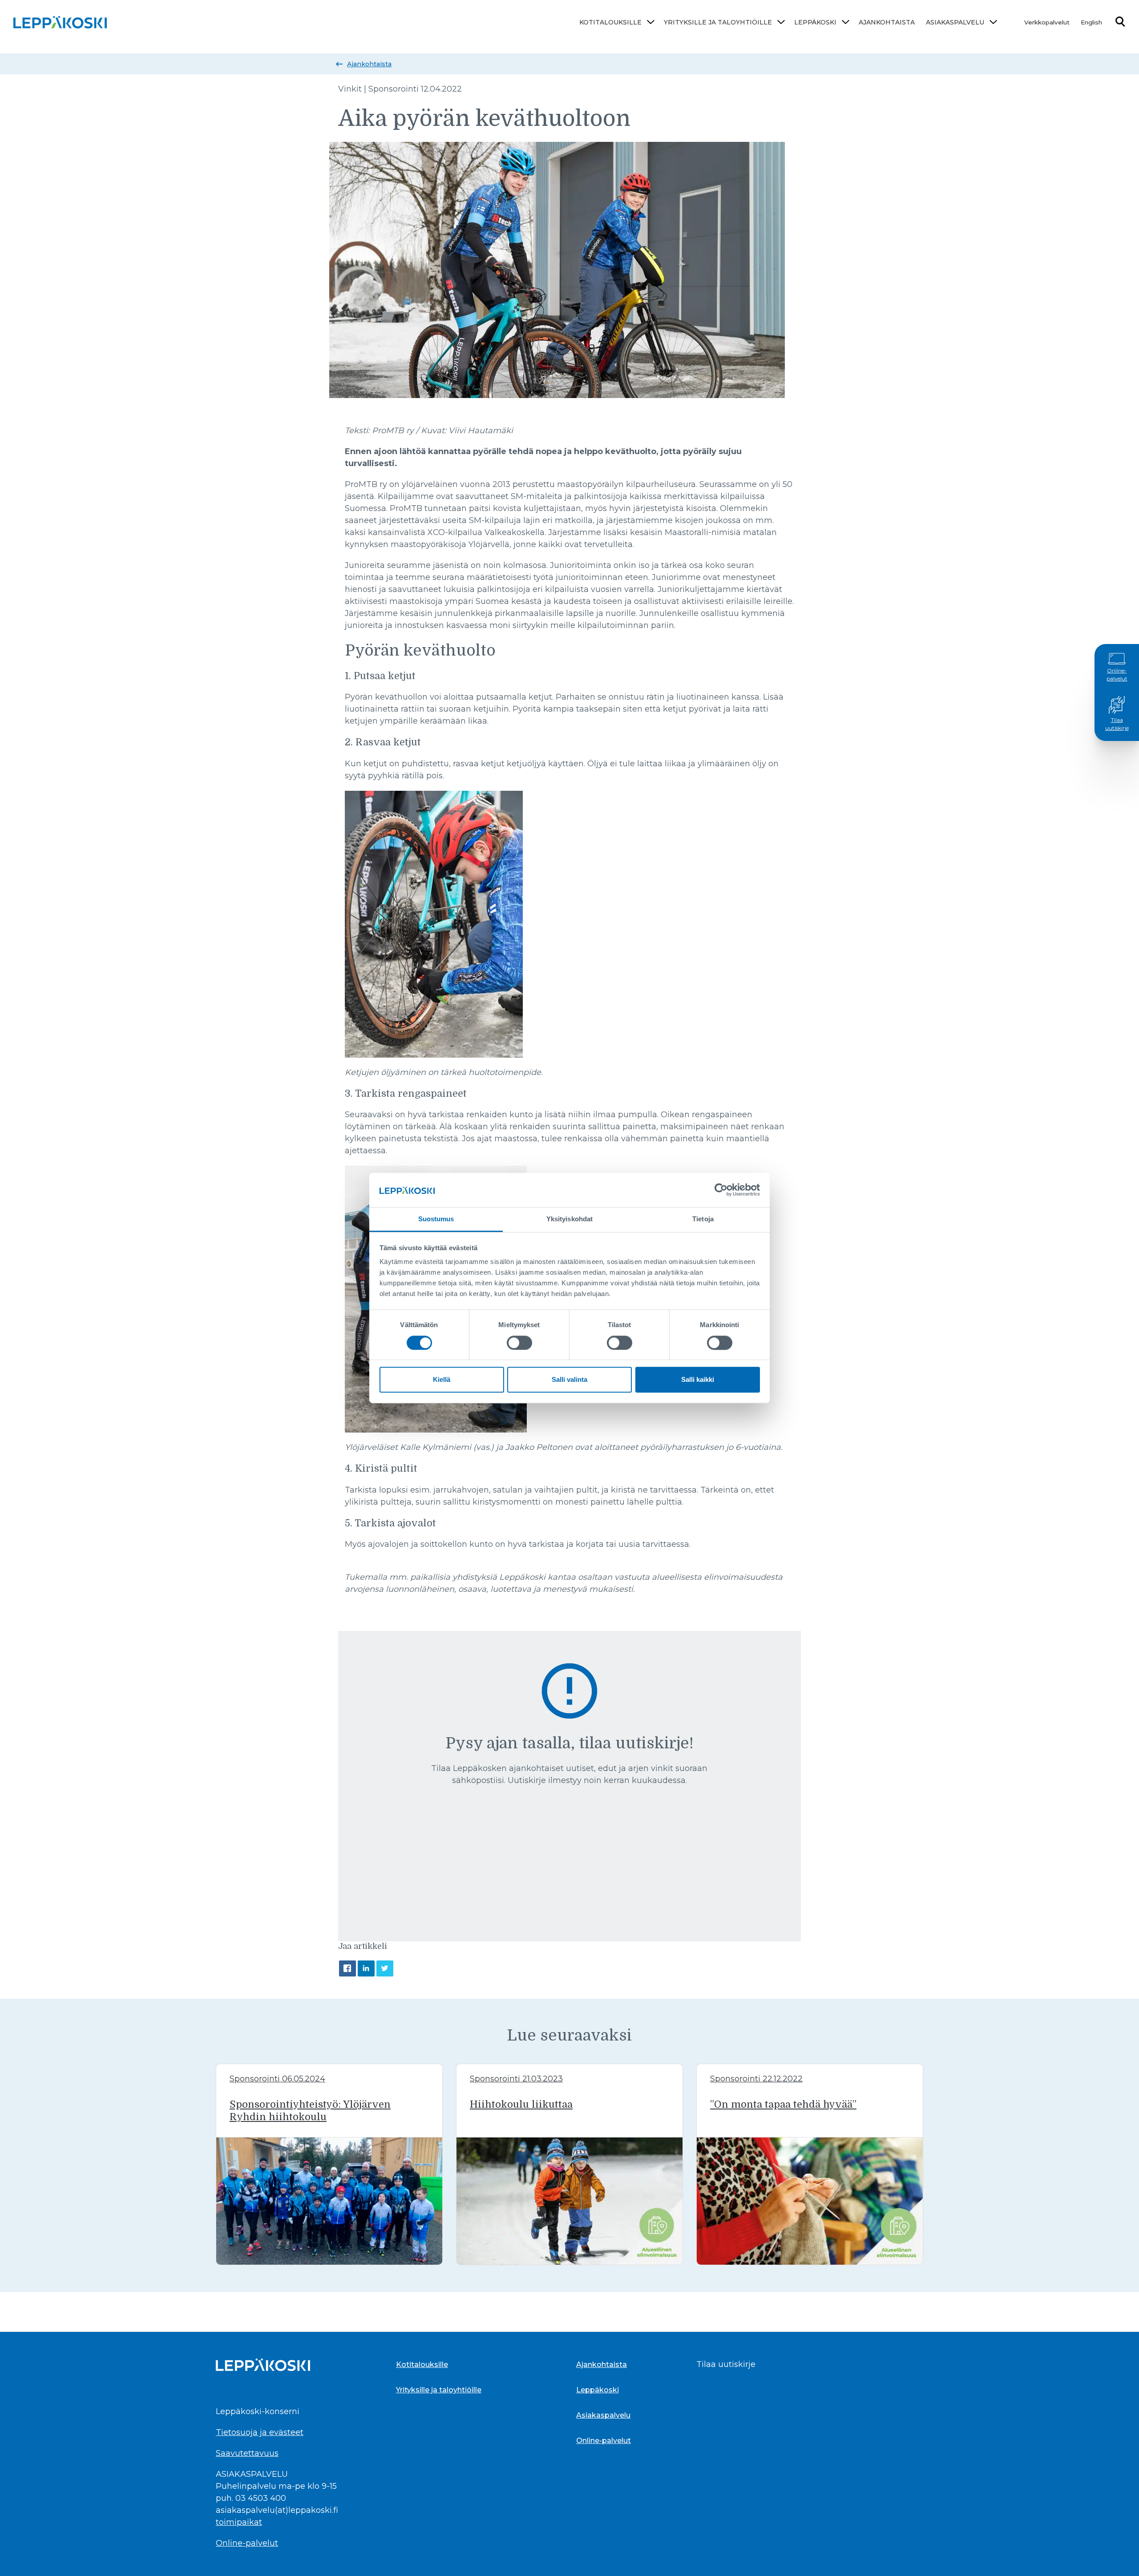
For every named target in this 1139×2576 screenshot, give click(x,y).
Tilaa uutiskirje (1117, 724)
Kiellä (442, 1379)
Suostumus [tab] (436, 1219)
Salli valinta (569, 1379)
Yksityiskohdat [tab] (569, 1219)
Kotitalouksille (610, 22)
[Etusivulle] (60, 22)
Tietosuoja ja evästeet (260, 2432)
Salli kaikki (698, 1379)
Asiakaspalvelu (955, 22)
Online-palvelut (1117, 674)
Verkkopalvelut (1047, 22)
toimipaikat (239, 2522)
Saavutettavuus (247, 2453)
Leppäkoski (815, 22)
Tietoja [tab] (703, 1219)
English (1091, 22)
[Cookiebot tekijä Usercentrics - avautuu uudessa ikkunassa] (721, 1190)
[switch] (519, 1343)
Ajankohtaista (887, 22)
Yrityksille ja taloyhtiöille (718, 22)
